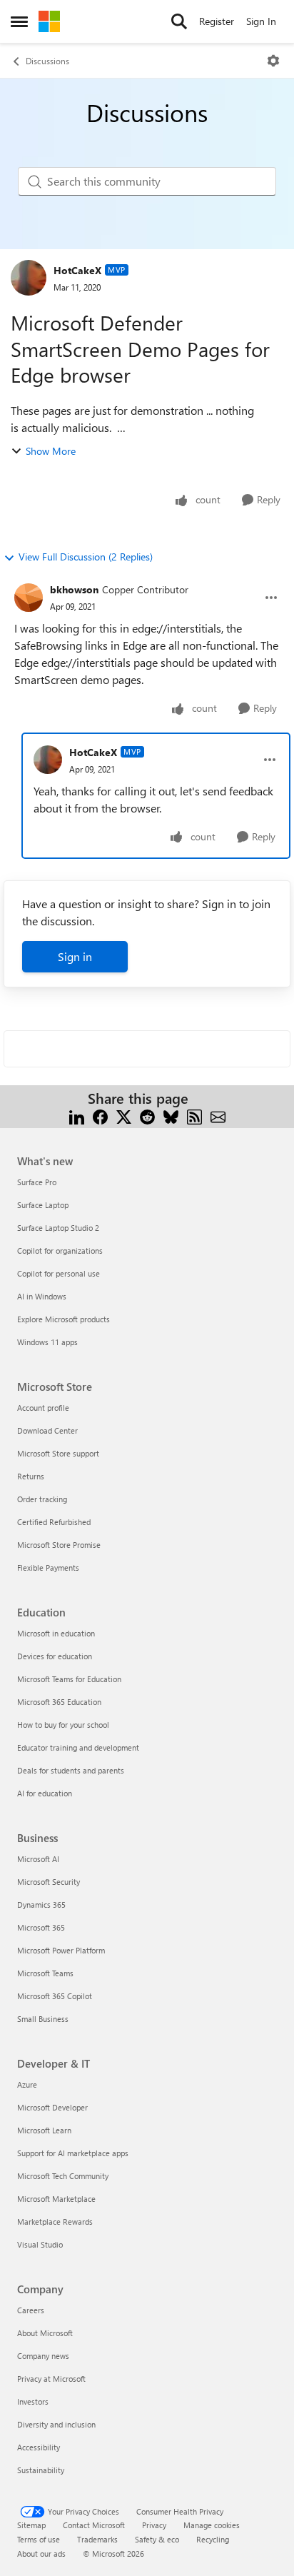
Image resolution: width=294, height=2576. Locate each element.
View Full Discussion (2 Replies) (86, 557)
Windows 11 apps (47, 1342)
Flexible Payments (48, 1568)
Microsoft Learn (44, 2130)
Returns (31, 1476)
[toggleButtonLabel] (273, 61)
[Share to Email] (218, 1116)
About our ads (41, 2554)
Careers (31, 2310)
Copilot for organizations (60, 1251)
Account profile (43, 1408)
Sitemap (31, 2525)
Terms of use (39, 2539)
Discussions (47, 61)
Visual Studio (40, 2244)
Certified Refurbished (54, 1522)
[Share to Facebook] (100, 1116)
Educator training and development (78, 1747)
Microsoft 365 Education (59, 1702)
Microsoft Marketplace (56, 2199)
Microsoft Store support (58, 1453)
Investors (33, 2401)
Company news (43, 2356)
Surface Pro (37, 1182)
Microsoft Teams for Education (69, 1679)
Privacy (154, 2525)
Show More (51, 451)
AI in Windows (42, 1296)
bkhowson (74, 589)
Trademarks (97, 2539)
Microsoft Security (49, 1882)
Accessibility (39, 2447)
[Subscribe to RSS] (194, 1116)
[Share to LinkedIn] (77, 1116)
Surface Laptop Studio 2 (58, 1228)
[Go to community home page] (49, 21)
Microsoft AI (38, 1859)
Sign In (261, 21)
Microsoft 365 (41, 1927)
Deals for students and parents (71, 1770)
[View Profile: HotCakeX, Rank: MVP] (29, 278)
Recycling (213, 2539)
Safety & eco (157, 2539)
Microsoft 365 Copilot (55, 1996)
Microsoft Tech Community (63, 2176)
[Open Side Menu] (19, 21)
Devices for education (55, 1656)
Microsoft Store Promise (59, 1545)
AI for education (45, 1793)
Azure (27, 2084)
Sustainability (41, 2470)
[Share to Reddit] (147, 1116)
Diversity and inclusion (56, 2424)
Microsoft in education (56, 1633)
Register (217, 21)
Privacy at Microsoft (51, 2379)
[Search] (179, 21)
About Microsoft (45, 2333)
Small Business (43, 2019)
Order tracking (42, 1499)
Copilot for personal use (59, 1273)
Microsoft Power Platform (61, 1950)
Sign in (75, 956)
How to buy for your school (63, 1725)
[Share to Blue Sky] (171, 1116)
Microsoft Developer (52, 2107)
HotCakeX (77, 270)
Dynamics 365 (41, 1905)
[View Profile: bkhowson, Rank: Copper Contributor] (29, 598)
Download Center (47, 1430)
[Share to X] (124, 1116)
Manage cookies (212, 2525)
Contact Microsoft (94, 2525)
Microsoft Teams (45, 1973)
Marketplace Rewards (55, 2222)
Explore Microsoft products (64, 1319)
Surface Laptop (43, 1205)
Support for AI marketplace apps (73, 2153)
